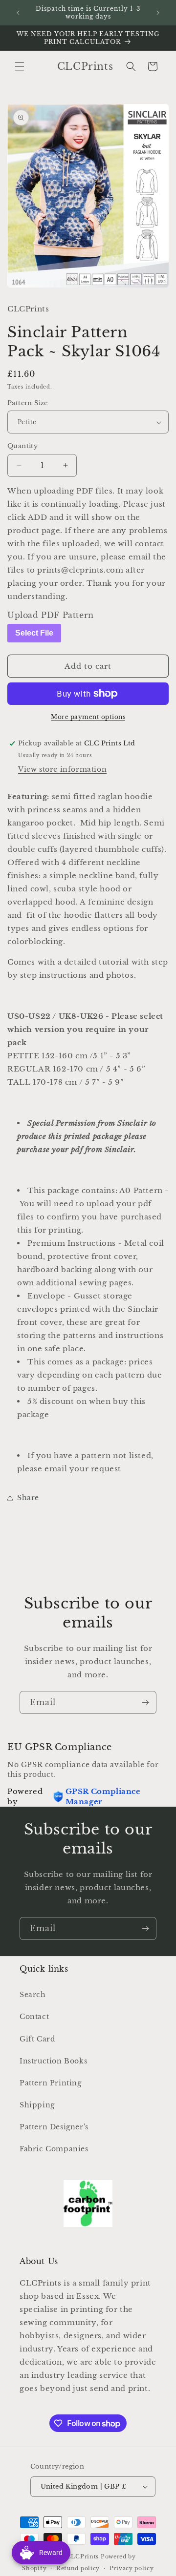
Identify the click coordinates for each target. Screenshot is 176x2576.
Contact (34, 2017)
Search (33, 1995)
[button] (20, 66)
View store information (62, 769)
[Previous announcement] (18, 13)
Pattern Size (28, 403)
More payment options (88, 717)
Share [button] (28, 1498)
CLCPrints (83, 2556)
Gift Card (37, 2039)
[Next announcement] (158, 13)
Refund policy (78, 2568)
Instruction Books (53, 2061)
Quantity (22, 446)
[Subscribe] (145, 1702)
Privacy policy (132, 2568)
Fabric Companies (54, 2149)
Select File (34, 633)
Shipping (37, 2105)
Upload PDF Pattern (51, 615)
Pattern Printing (51, 2083)
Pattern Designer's (54, 2127)
